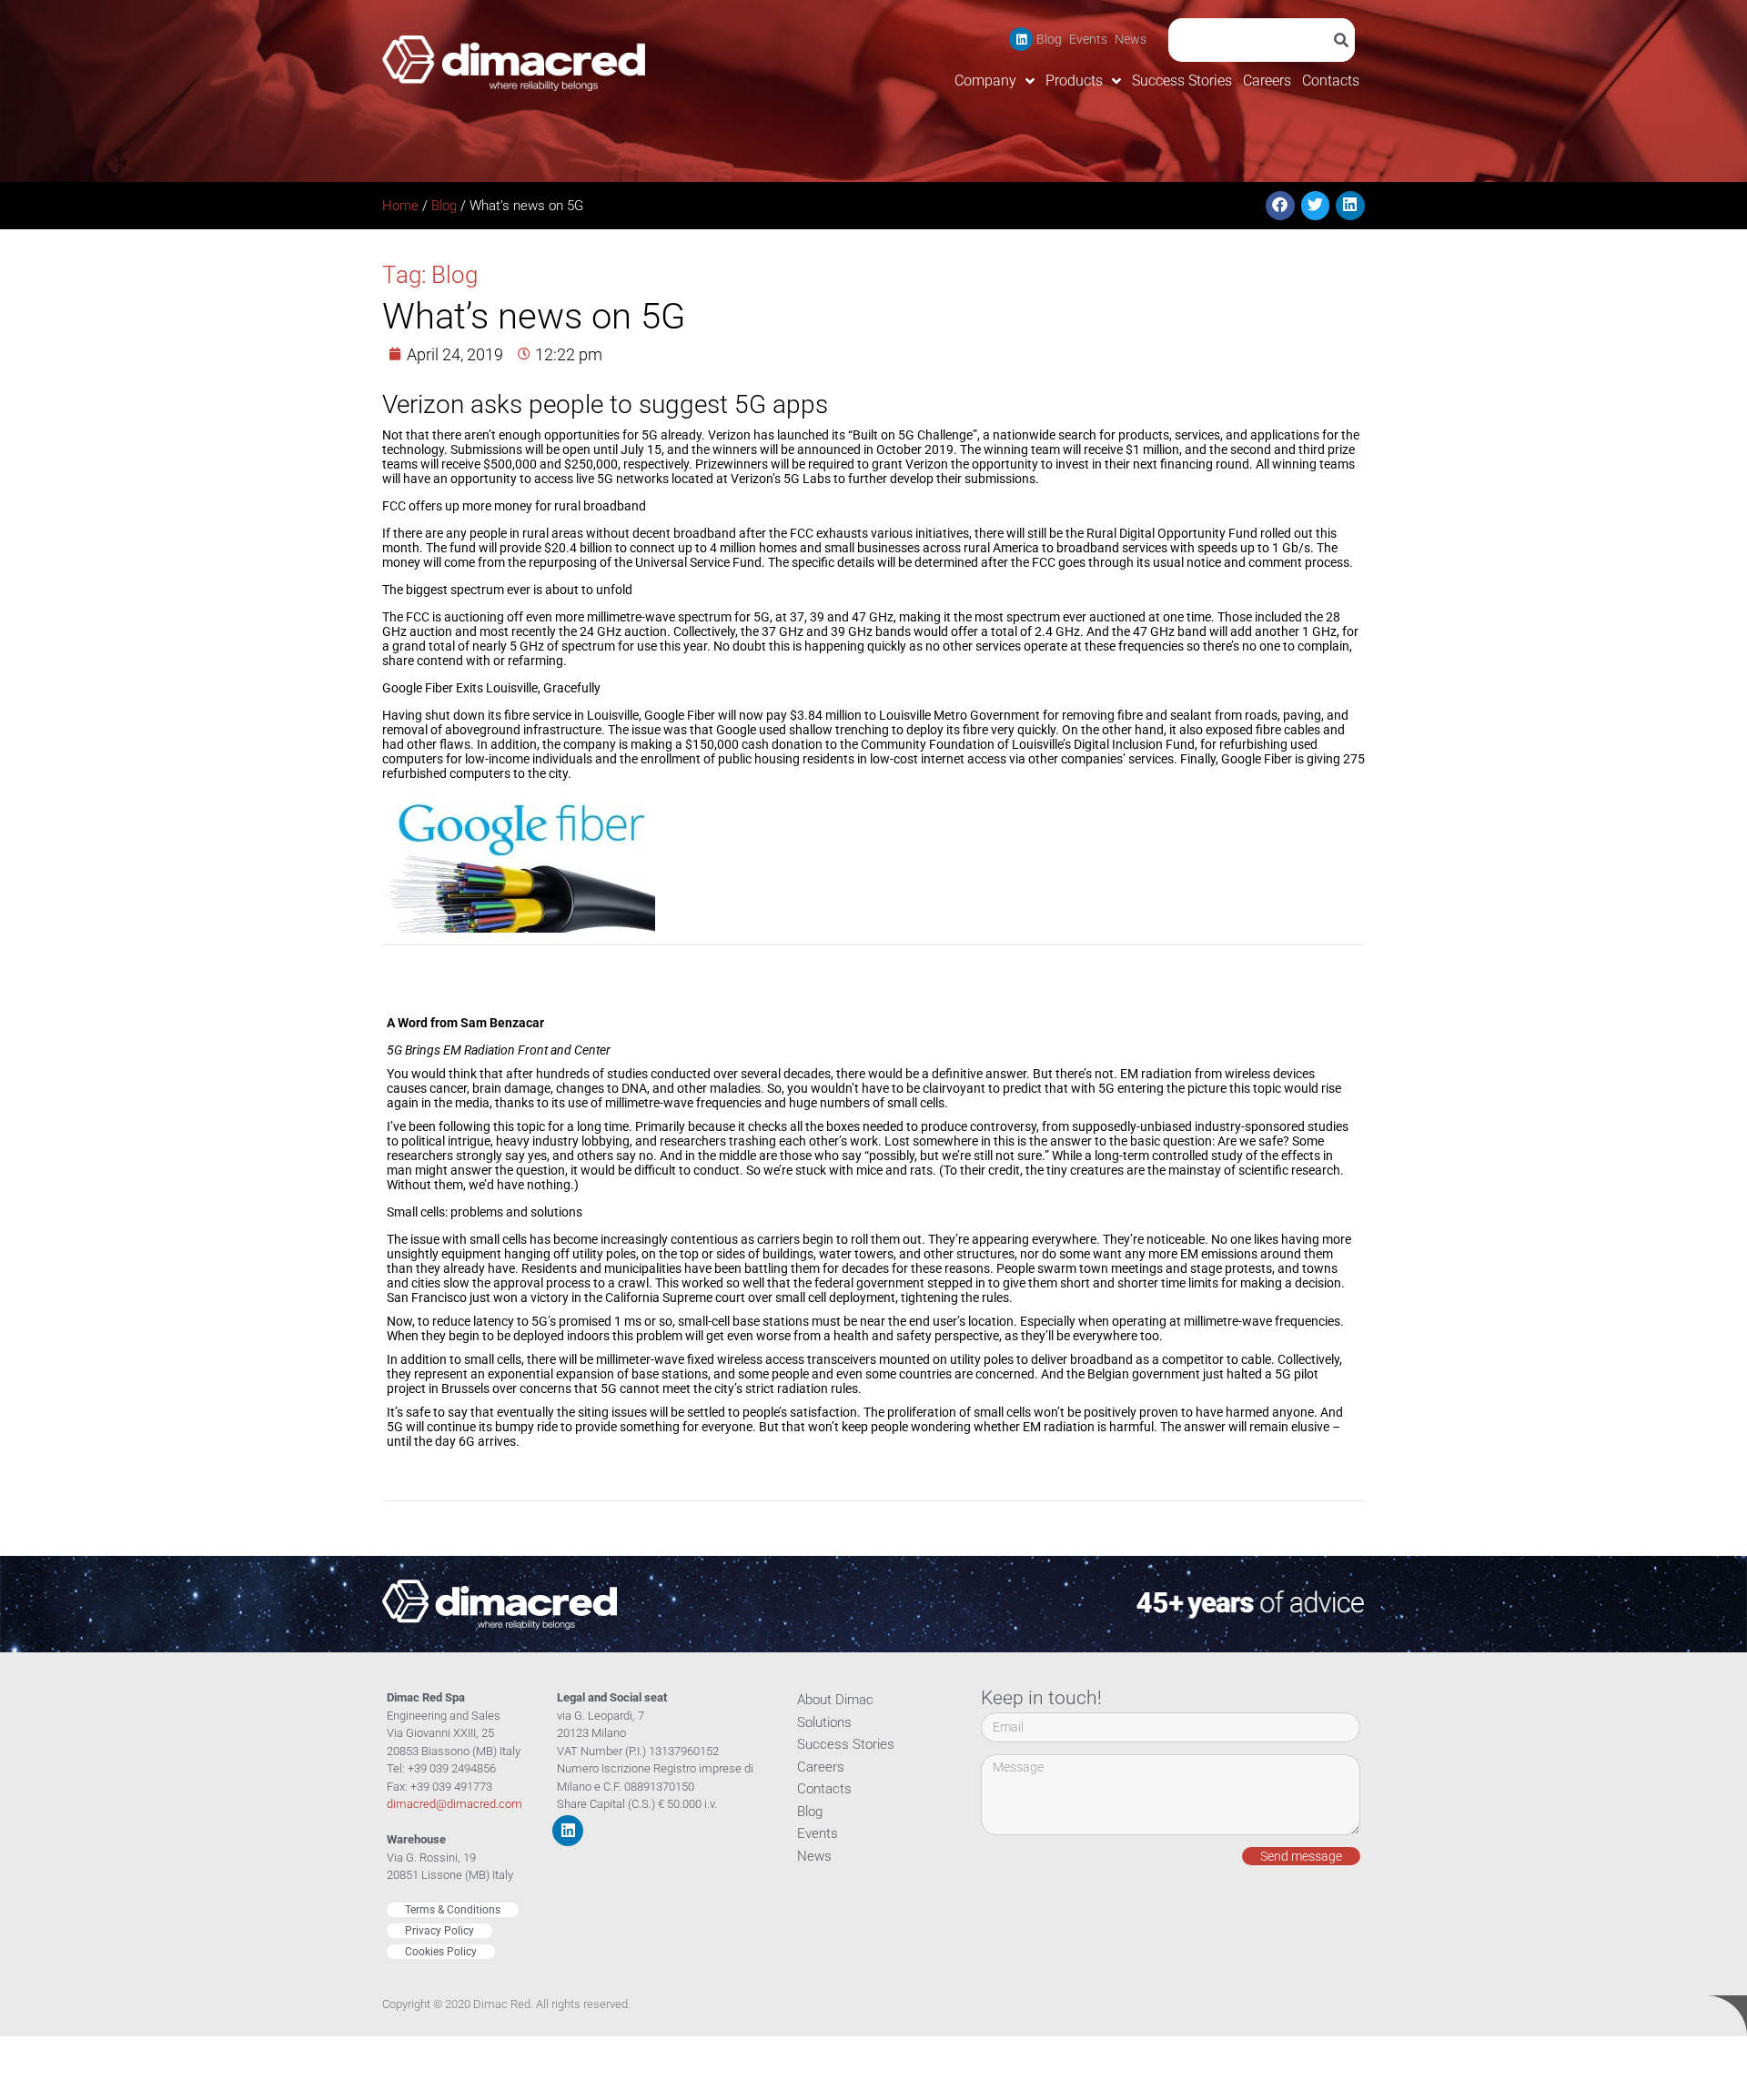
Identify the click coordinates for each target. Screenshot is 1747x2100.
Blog (1049, 39)
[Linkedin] (1021, 39)
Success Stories (1182, 81)
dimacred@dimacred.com (454, 1804)
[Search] (1344, 40)
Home (400, 206)
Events (1088, 39)
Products (1074, 81)
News (1131, 39)
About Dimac (835, 1700)
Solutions (824, 1722)
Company (985, 81)
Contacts (1331, 81)
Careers (1267, 81)
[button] (1280, 206)
